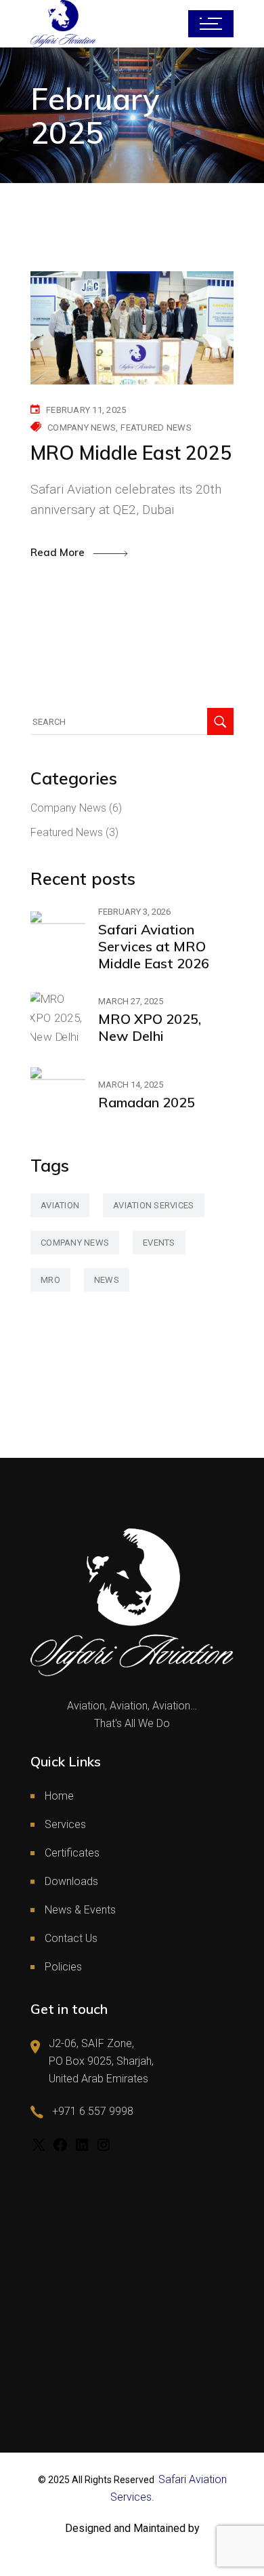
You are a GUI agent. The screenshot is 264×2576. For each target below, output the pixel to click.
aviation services (153, 1205)
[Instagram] (104, 2149)
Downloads (71, 1881)
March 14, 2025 (131, 1085)
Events (159, 1243)
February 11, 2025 (86, 410)
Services (65, 1824)
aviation (60, 1205)
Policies (63, 1967)
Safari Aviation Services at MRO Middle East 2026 (154, 946)
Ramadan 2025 (147, 1102)
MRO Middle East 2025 (131, 453)
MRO (50, 1280)
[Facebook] (60, 2149)
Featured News (156, 428)
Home (59, 1796)
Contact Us (71, 1938)
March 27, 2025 (131, 1001)
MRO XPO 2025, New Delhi (150, 1027)
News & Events (80, 1910)
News (107, 1280)
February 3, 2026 (134, 912)
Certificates (72, 1853)
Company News (82, 428)
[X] (39, 2149)
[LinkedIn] (82, 2149)
